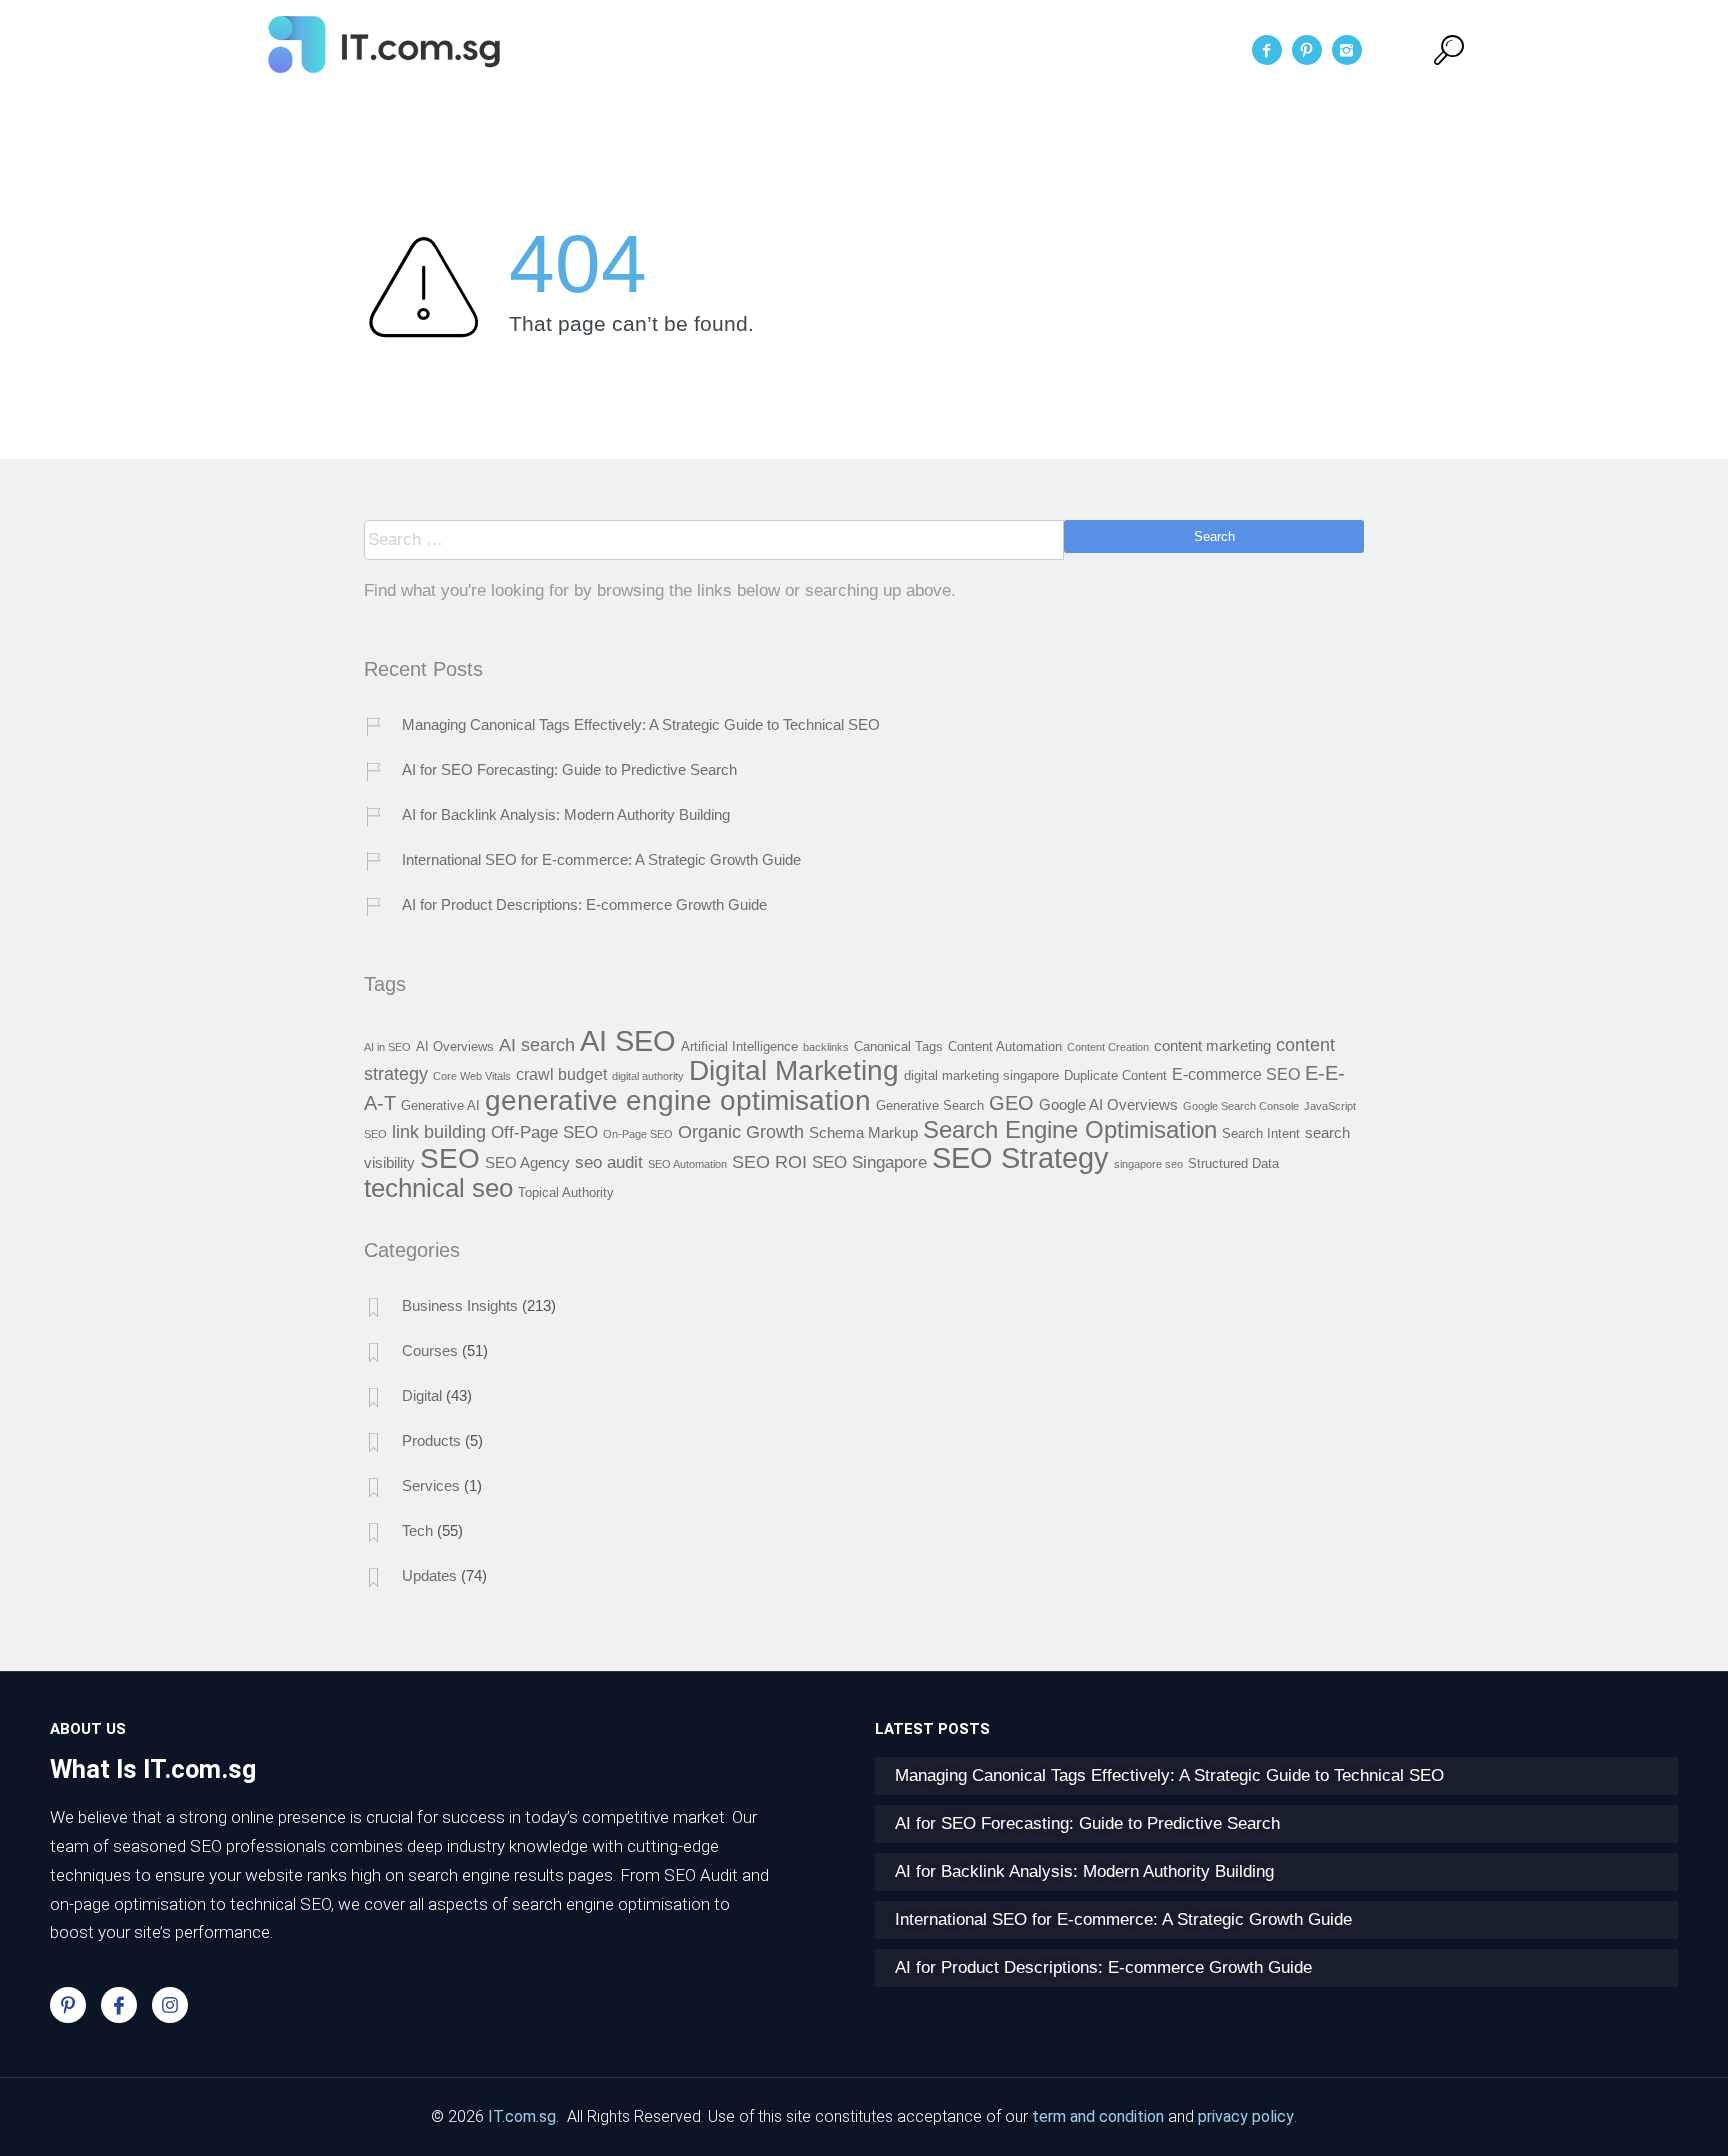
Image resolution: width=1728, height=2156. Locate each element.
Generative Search (930, 1105)
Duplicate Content (1115, 1075)
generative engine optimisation (678, 1100)
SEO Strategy (1020, 1158)
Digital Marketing (794, 1070)
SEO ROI (769, 1161)
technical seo (438, 1188)
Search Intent (1261, 1133)
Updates (429, 1575)
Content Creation (1108, 1047)
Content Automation (1005, 1046)
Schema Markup (863, 1133)
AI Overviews (455, 1046)
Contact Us (1093, 50)
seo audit (609, 1162)
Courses (430, 1350)
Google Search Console (1241, 1106)
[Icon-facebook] (119, 2005)
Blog (997, 50)
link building (439, 1131)
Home (710, 50)
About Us (806, 50)
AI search (537, 1044)
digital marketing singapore (981, 1075)
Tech (417, 1530)
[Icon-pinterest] (68, 2005)
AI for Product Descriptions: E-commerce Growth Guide (584, 904)
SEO (450, 1158)
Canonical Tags (898, 1046)
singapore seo (1148, 1164)
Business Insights (460, 1305)
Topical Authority (566, 1192)
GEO (1011, 1103)
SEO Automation (687, 1164)
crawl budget (561, 1074)
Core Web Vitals (472, 1076)
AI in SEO (387, 1047)
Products (431, 1440)
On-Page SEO (638, 1134)
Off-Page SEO (544, 1132)
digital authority (648, 1076)
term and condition (1098, 2116)
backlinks (826, 1047)
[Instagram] (170, 2005)
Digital (422, 1395)
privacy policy (1246, 2116)
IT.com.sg (522, 2116)
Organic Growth (741, 1131)
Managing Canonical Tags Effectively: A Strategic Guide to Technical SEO (641, 724)
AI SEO (628, 1040)
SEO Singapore (869, 1162)
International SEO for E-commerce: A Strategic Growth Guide (601, 859)
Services (912, 50)
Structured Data (1233, 1163)
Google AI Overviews (1108, 1105)
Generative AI (440, 1105)
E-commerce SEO (1236, 1074)
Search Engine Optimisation (1070, 1130)
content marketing (1212, 1046)
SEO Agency (527, 1163)
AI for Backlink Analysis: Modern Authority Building (566, 814)
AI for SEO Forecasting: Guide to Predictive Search (569, 769)
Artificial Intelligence (739, 1046)
